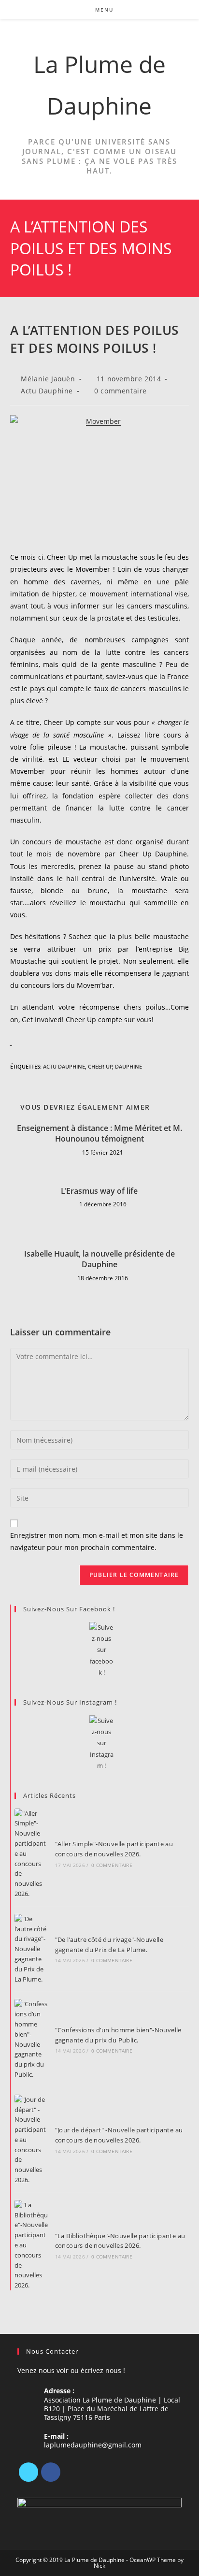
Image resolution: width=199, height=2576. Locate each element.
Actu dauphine (64, 1066)
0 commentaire (121, 391)
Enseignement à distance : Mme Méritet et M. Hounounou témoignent (99, 1133)
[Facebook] (51, 2472)
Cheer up (100, 1066)
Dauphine (128, 1066)
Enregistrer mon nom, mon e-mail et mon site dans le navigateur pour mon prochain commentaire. (97, 1541)
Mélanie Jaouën (48, 379)
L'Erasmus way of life (99, 1191)
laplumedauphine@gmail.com (93, 2445)
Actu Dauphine (47, 391)
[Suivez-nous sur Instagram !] (102, 1744)
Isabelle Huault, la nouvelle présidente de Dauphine (99, 1259)
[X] (28, 2472)
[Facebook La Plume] (102, 1650)
